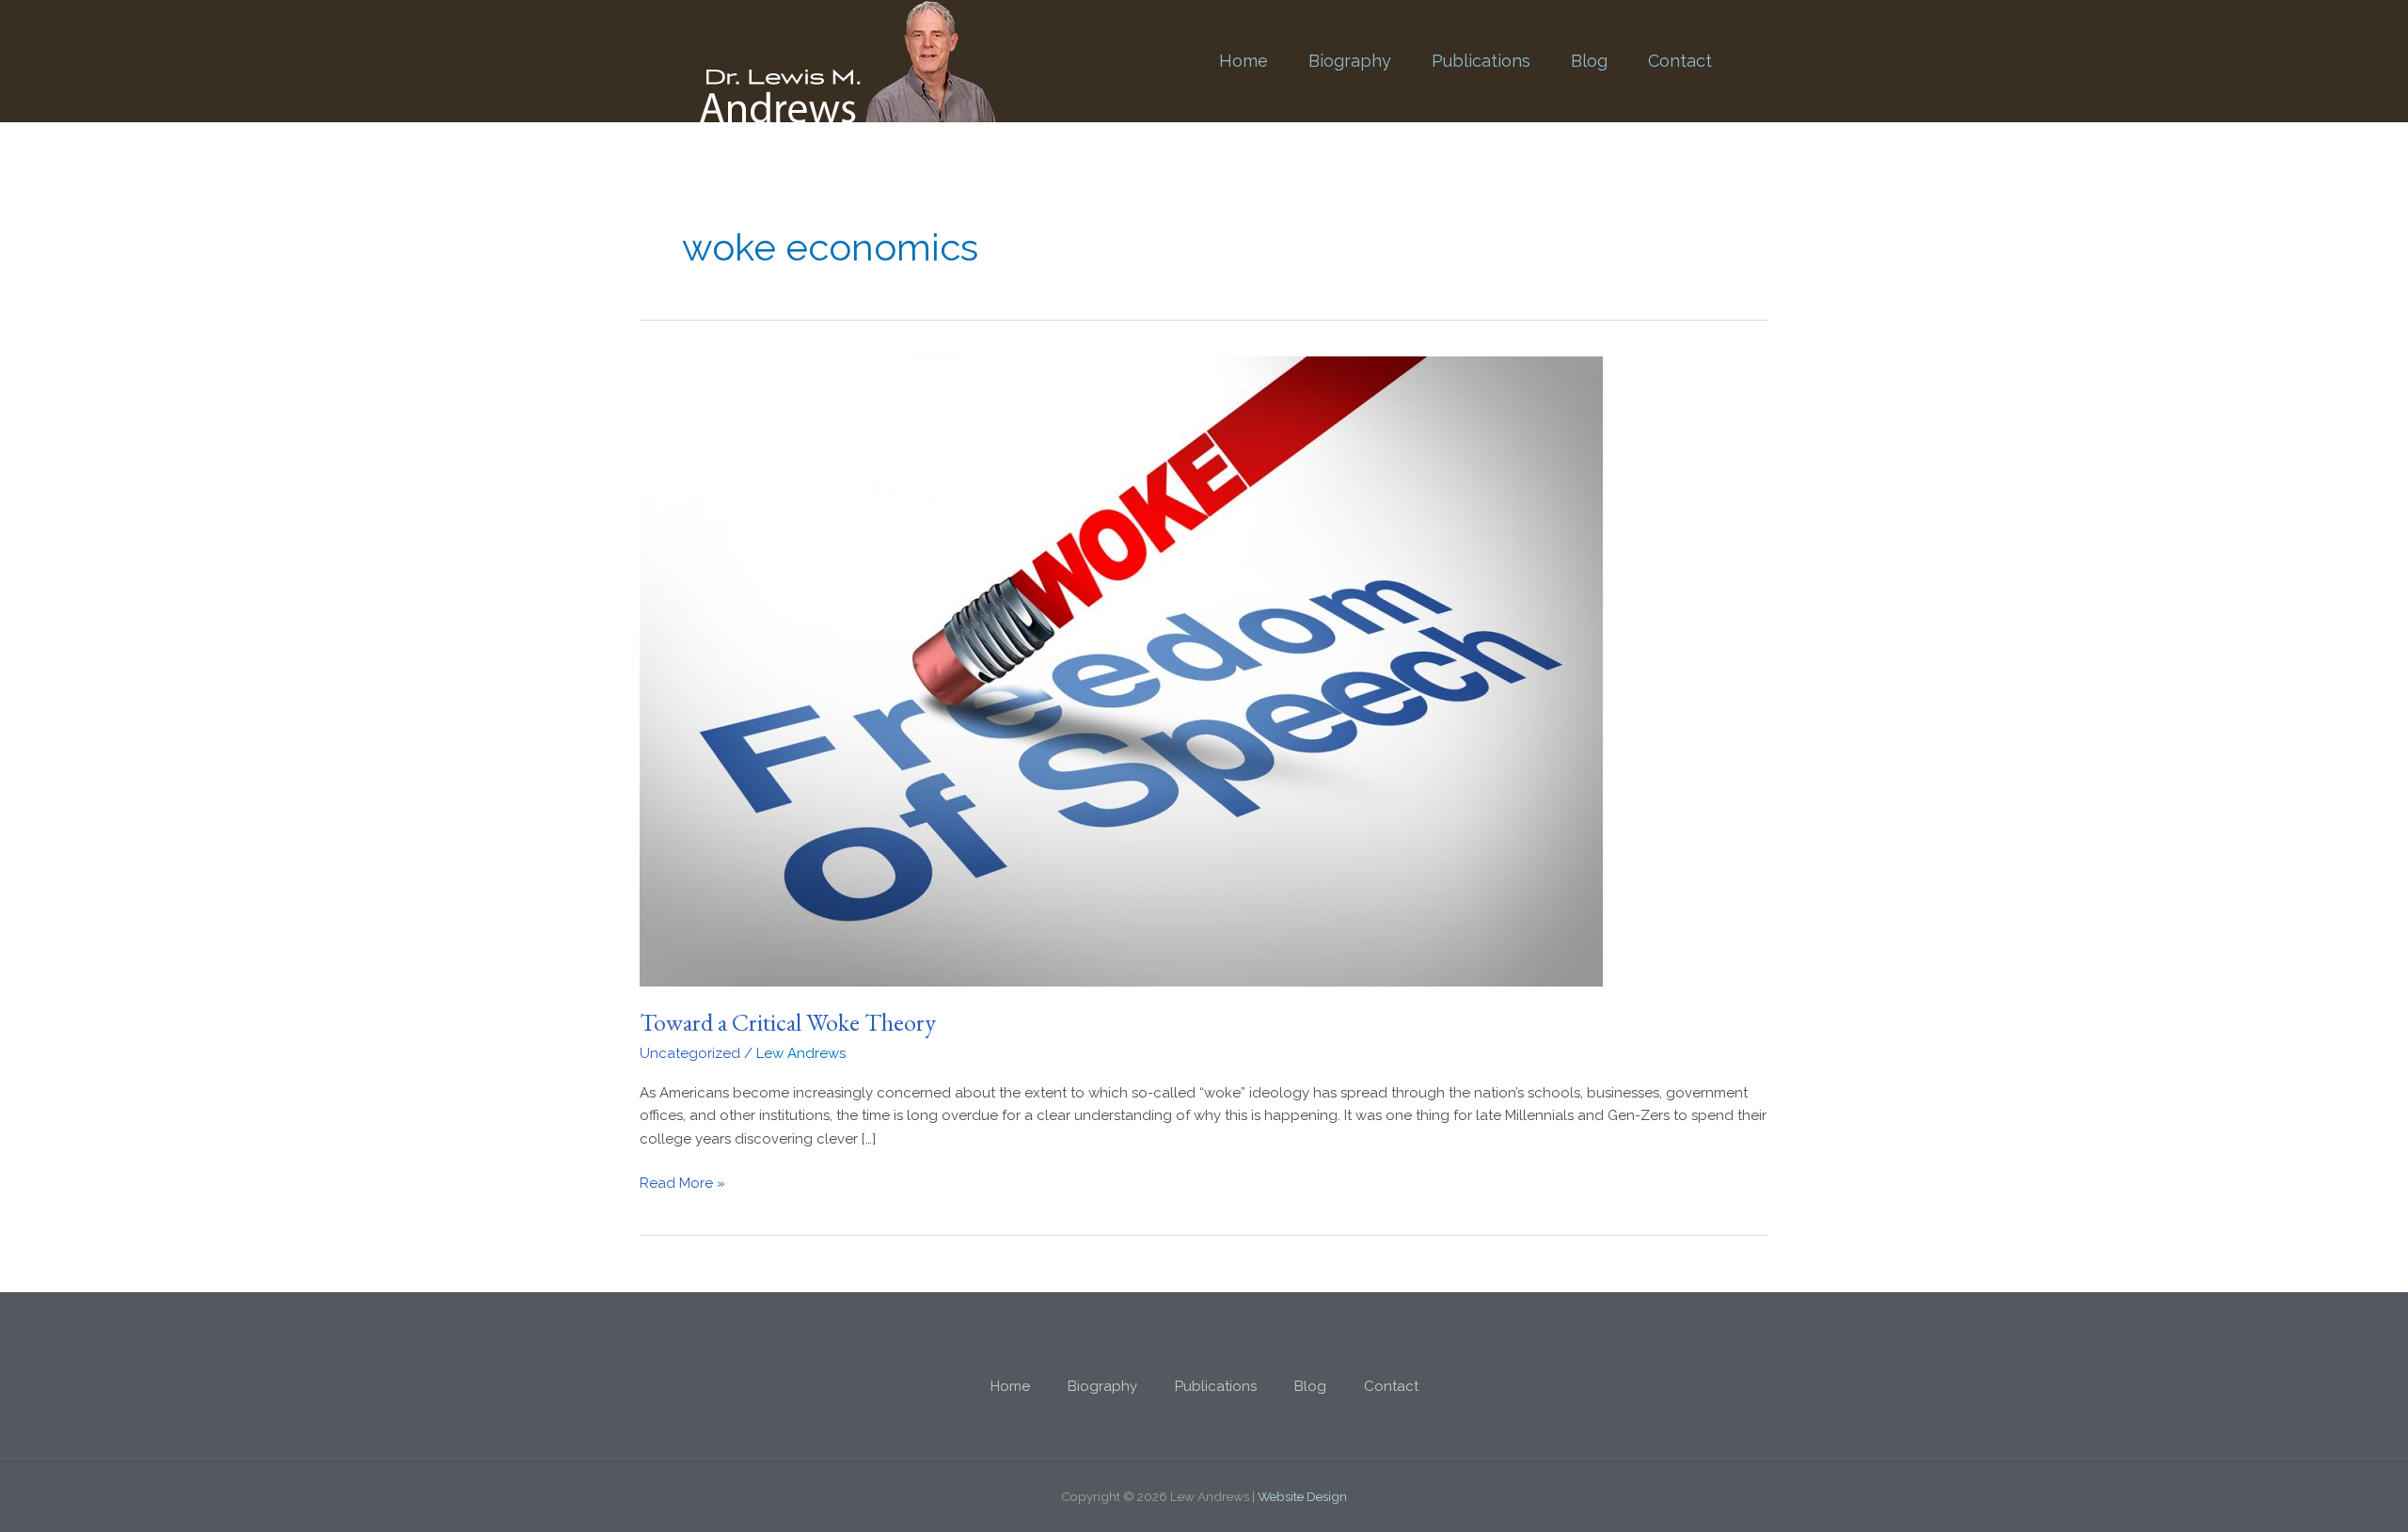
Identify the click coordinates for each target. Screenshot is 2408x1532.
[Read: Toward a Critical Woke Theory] (1121, 670)
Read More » (682, 1182)
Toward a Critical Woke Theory (788, 1022)
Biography (1350, 61)
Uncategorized (690, 1053)
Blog (1589, 61)
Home (1244, 61)
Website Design (1302, 1496)
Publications (1481, 61)
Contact (1680, 61)
